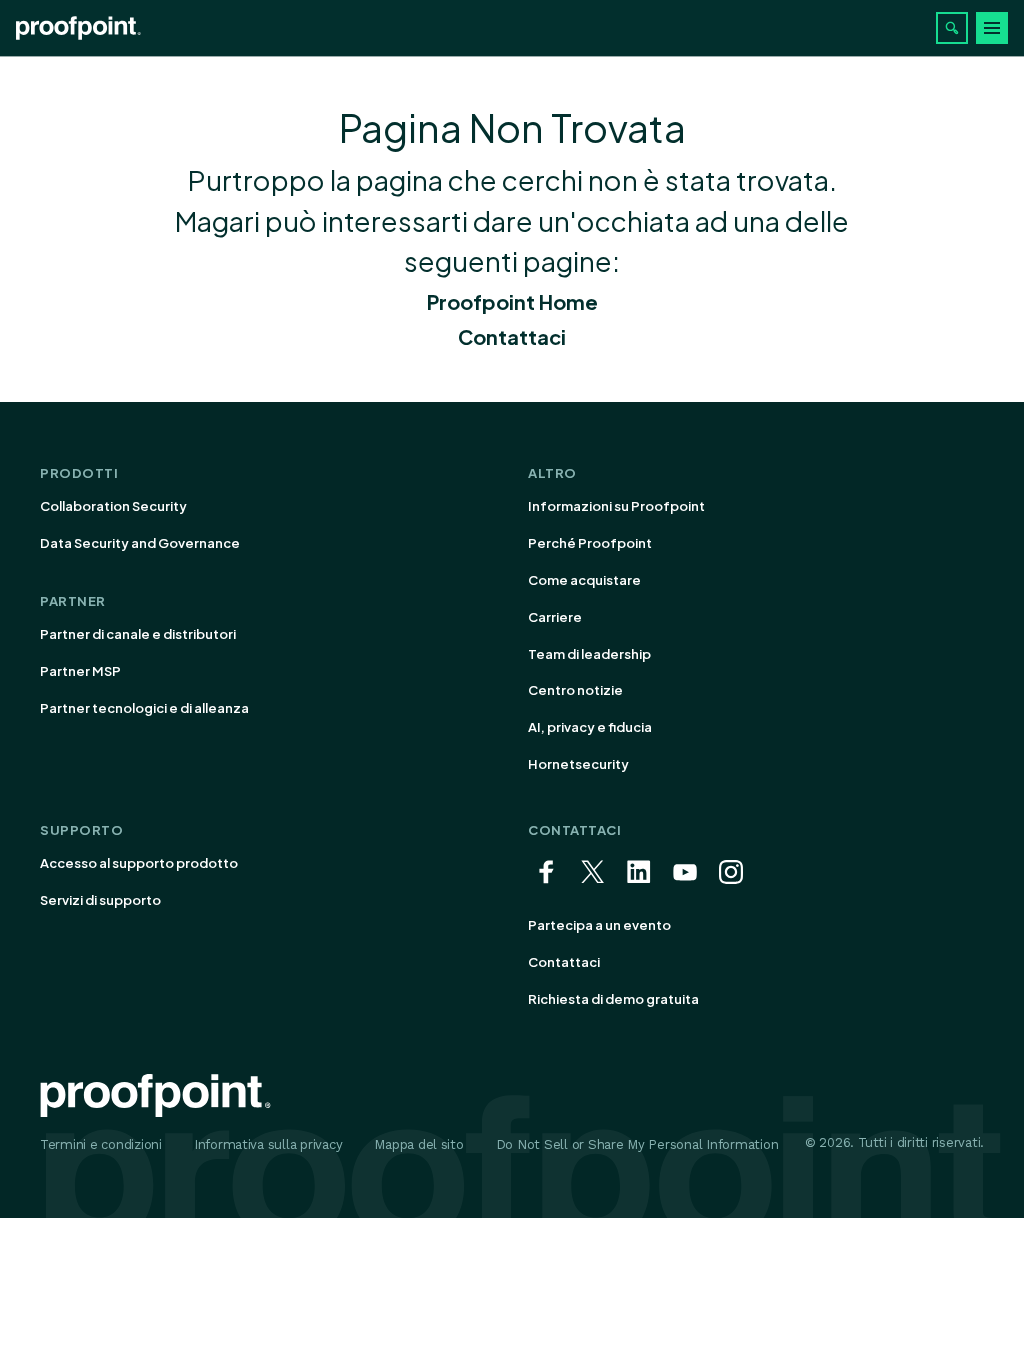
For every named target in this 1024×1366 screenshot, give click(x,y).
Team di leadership (589, 654)
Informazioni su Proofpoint (616, 506)
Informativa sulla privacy (268, 1144)
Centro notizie (575, 690)
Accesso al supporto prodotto (139, 863)
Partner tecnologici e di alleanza (144, 708)
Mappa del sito (418, 1144)
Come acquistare (584, 580)
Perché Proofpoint (590, 543)
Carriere (555, 617)
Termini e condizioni (101, 1144)
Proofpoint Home (512, 301)
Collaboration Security (113, 506)
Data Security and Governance (140, 543)
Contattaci (512, 336)
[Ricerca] (952, 28)
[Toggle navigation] (992, 28)
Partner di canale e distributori (138, 634)
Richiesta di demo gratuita (613, 999)
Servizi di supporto (100, 900)
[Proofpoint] (78, 28)
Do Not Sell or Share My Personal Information (637, 1144)
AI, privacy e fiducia (590, 727)
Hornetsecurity (578, 764)
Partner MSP (80, 671)
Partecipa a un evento (599, 925)
